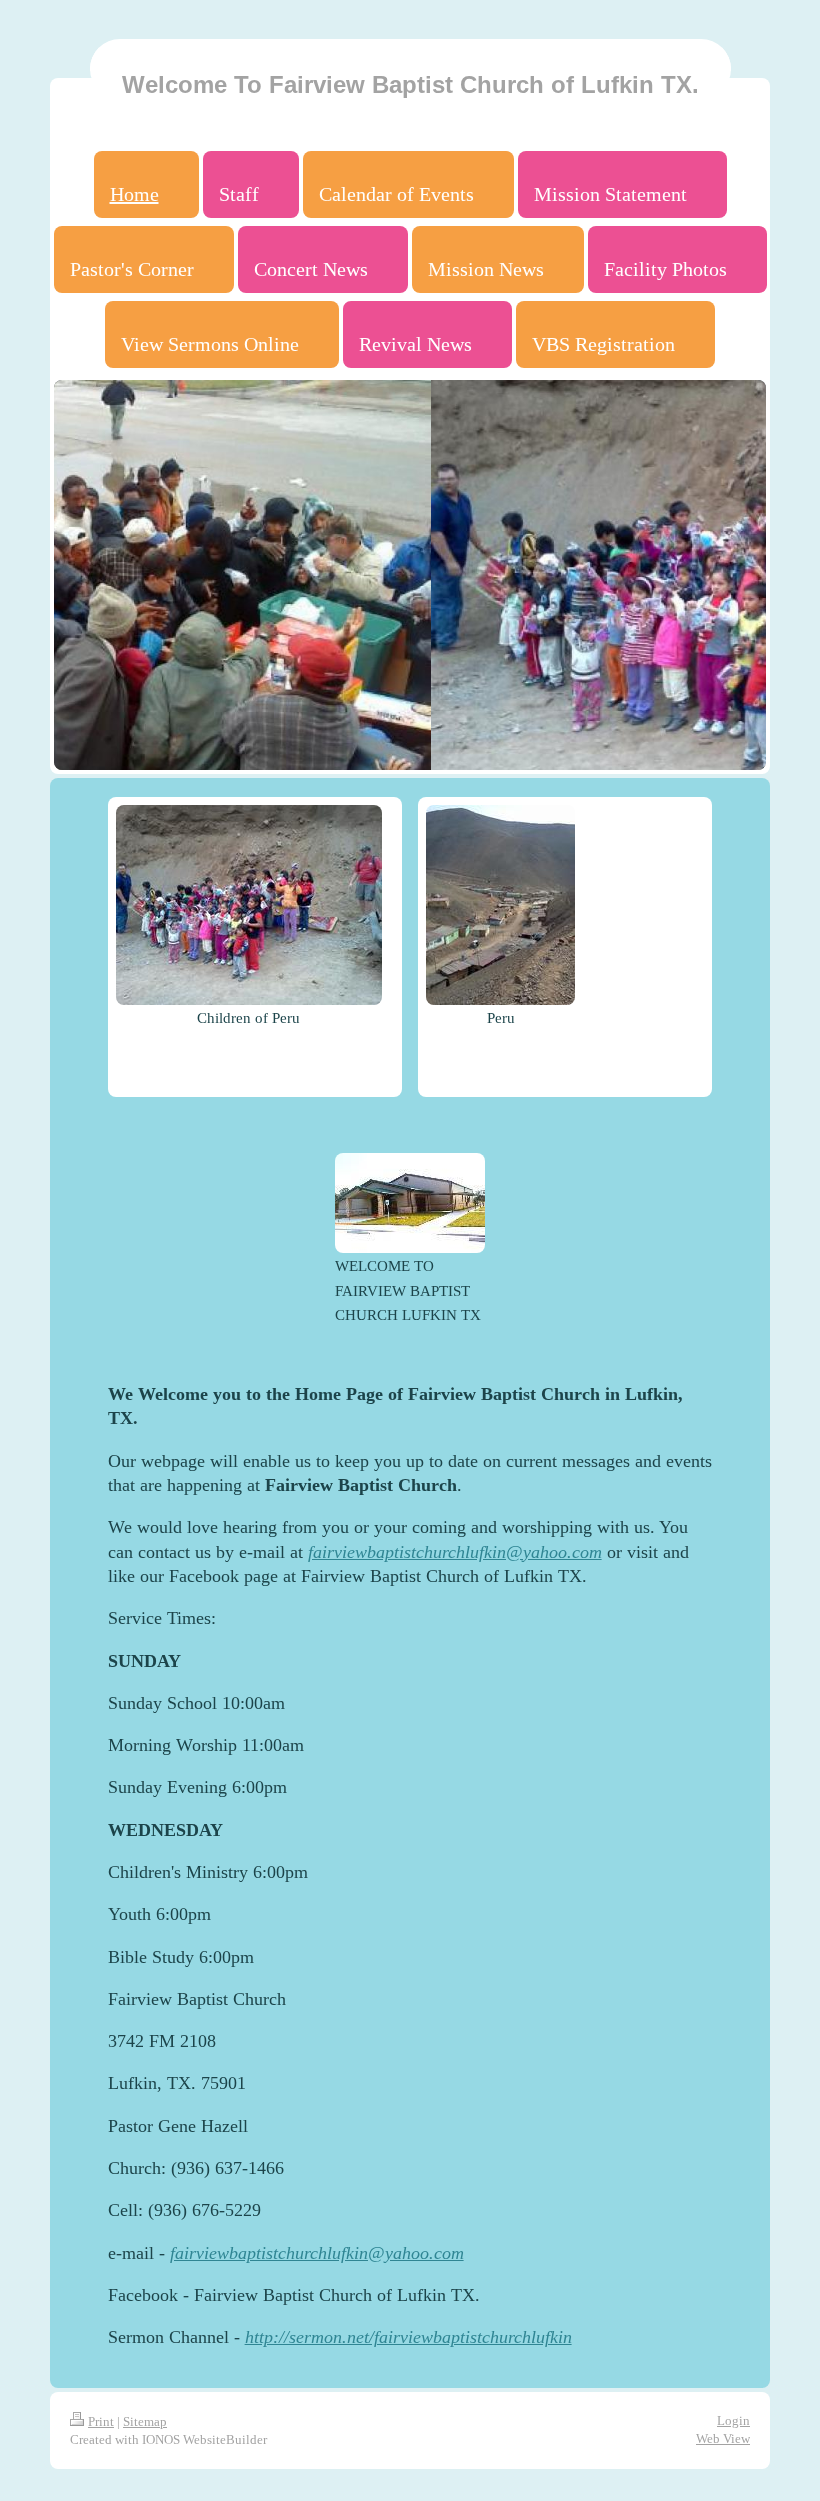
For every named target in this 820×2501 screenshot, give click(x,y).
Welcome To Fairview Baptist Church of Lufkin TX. (410, 84)
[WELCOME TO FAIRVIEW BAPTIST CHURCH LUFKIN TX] (410, 1203)
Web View (723, 2438)
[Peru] (500, 905)
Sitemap (145, 2421)
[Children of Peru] (249, 905)
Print (101, 2421)
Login (733, 2420)
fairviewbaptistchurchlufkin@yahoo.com (455, 1552)
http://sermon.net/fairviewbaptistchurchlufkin (408, 2337)
